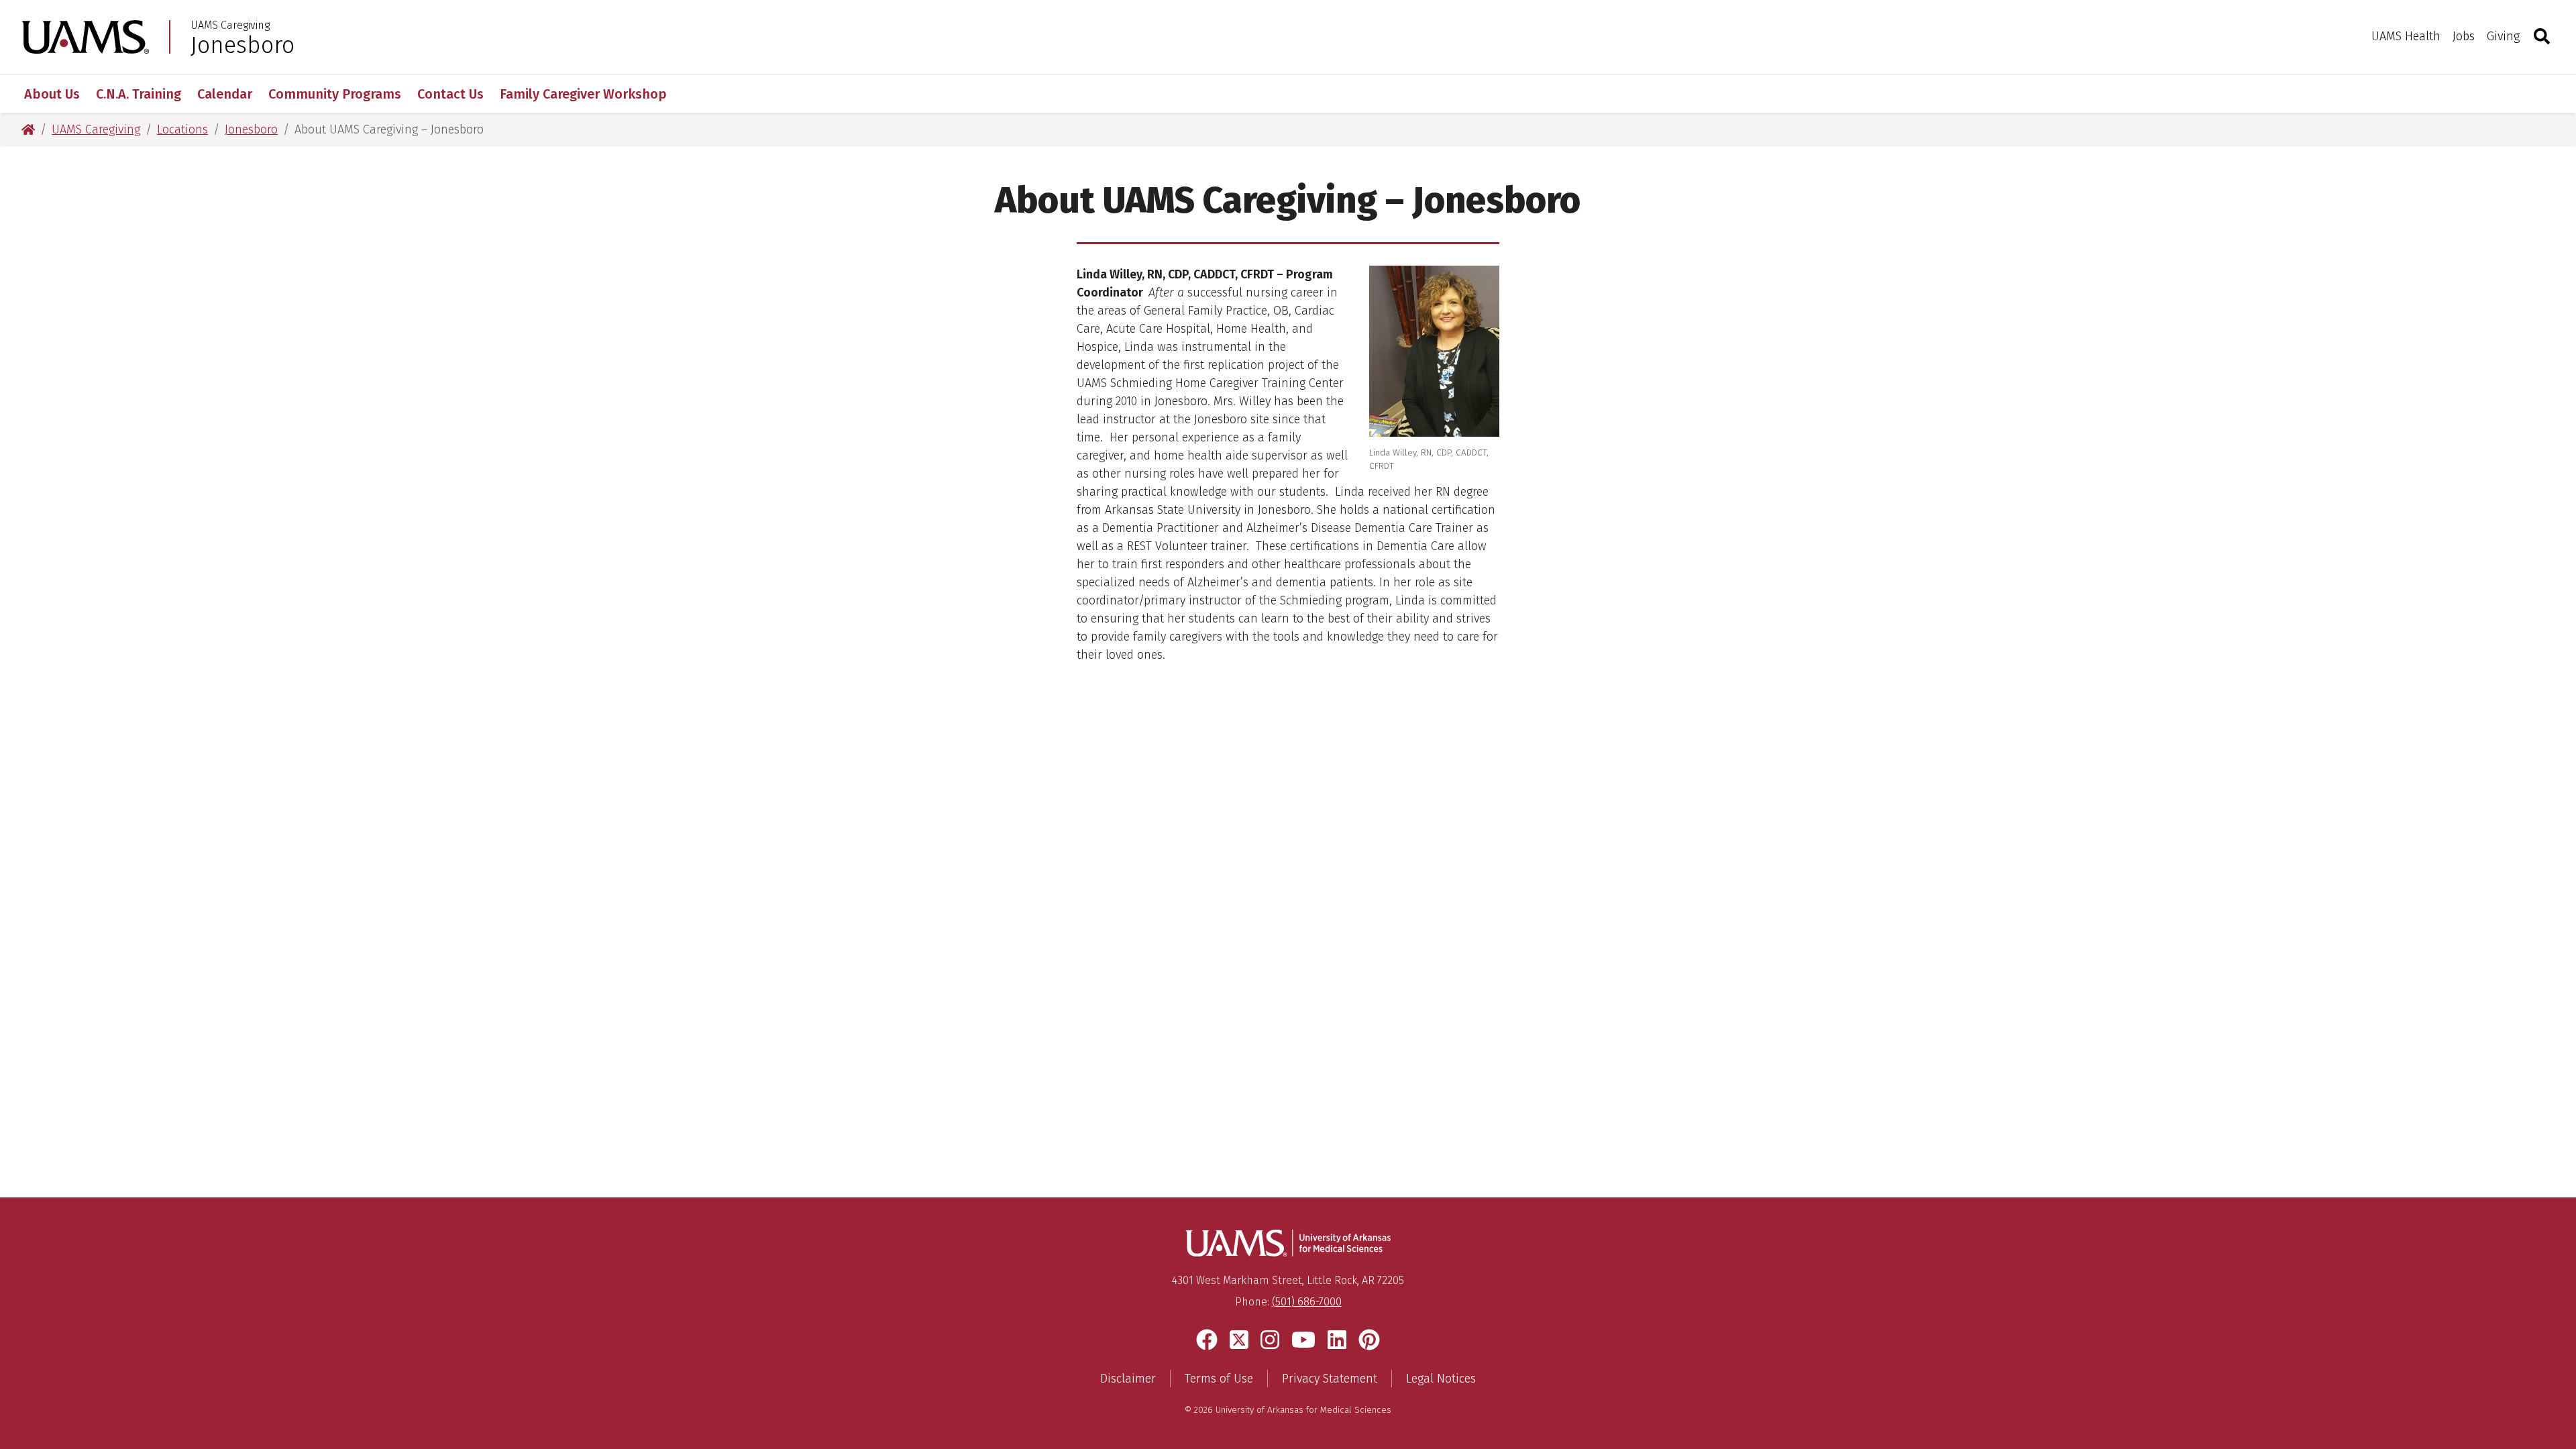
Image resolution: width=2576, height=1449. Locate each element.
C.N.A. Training (139, 94)
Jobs (2464, 36)
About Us (52, 94)
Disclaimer (1128, 1379)
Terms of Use (1219, 1379)
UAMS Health (2406, 36)
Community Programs (335, 94)
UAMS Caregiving (230, 25)
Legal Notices (1441, 1379)
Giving (2503, 36)
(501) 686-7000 (1307, 1302)
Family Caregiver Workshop (583, 94)
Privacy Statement (1330, 1379)
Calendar (225, 94)
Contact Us (450, 94)
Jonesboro (243, 45)
